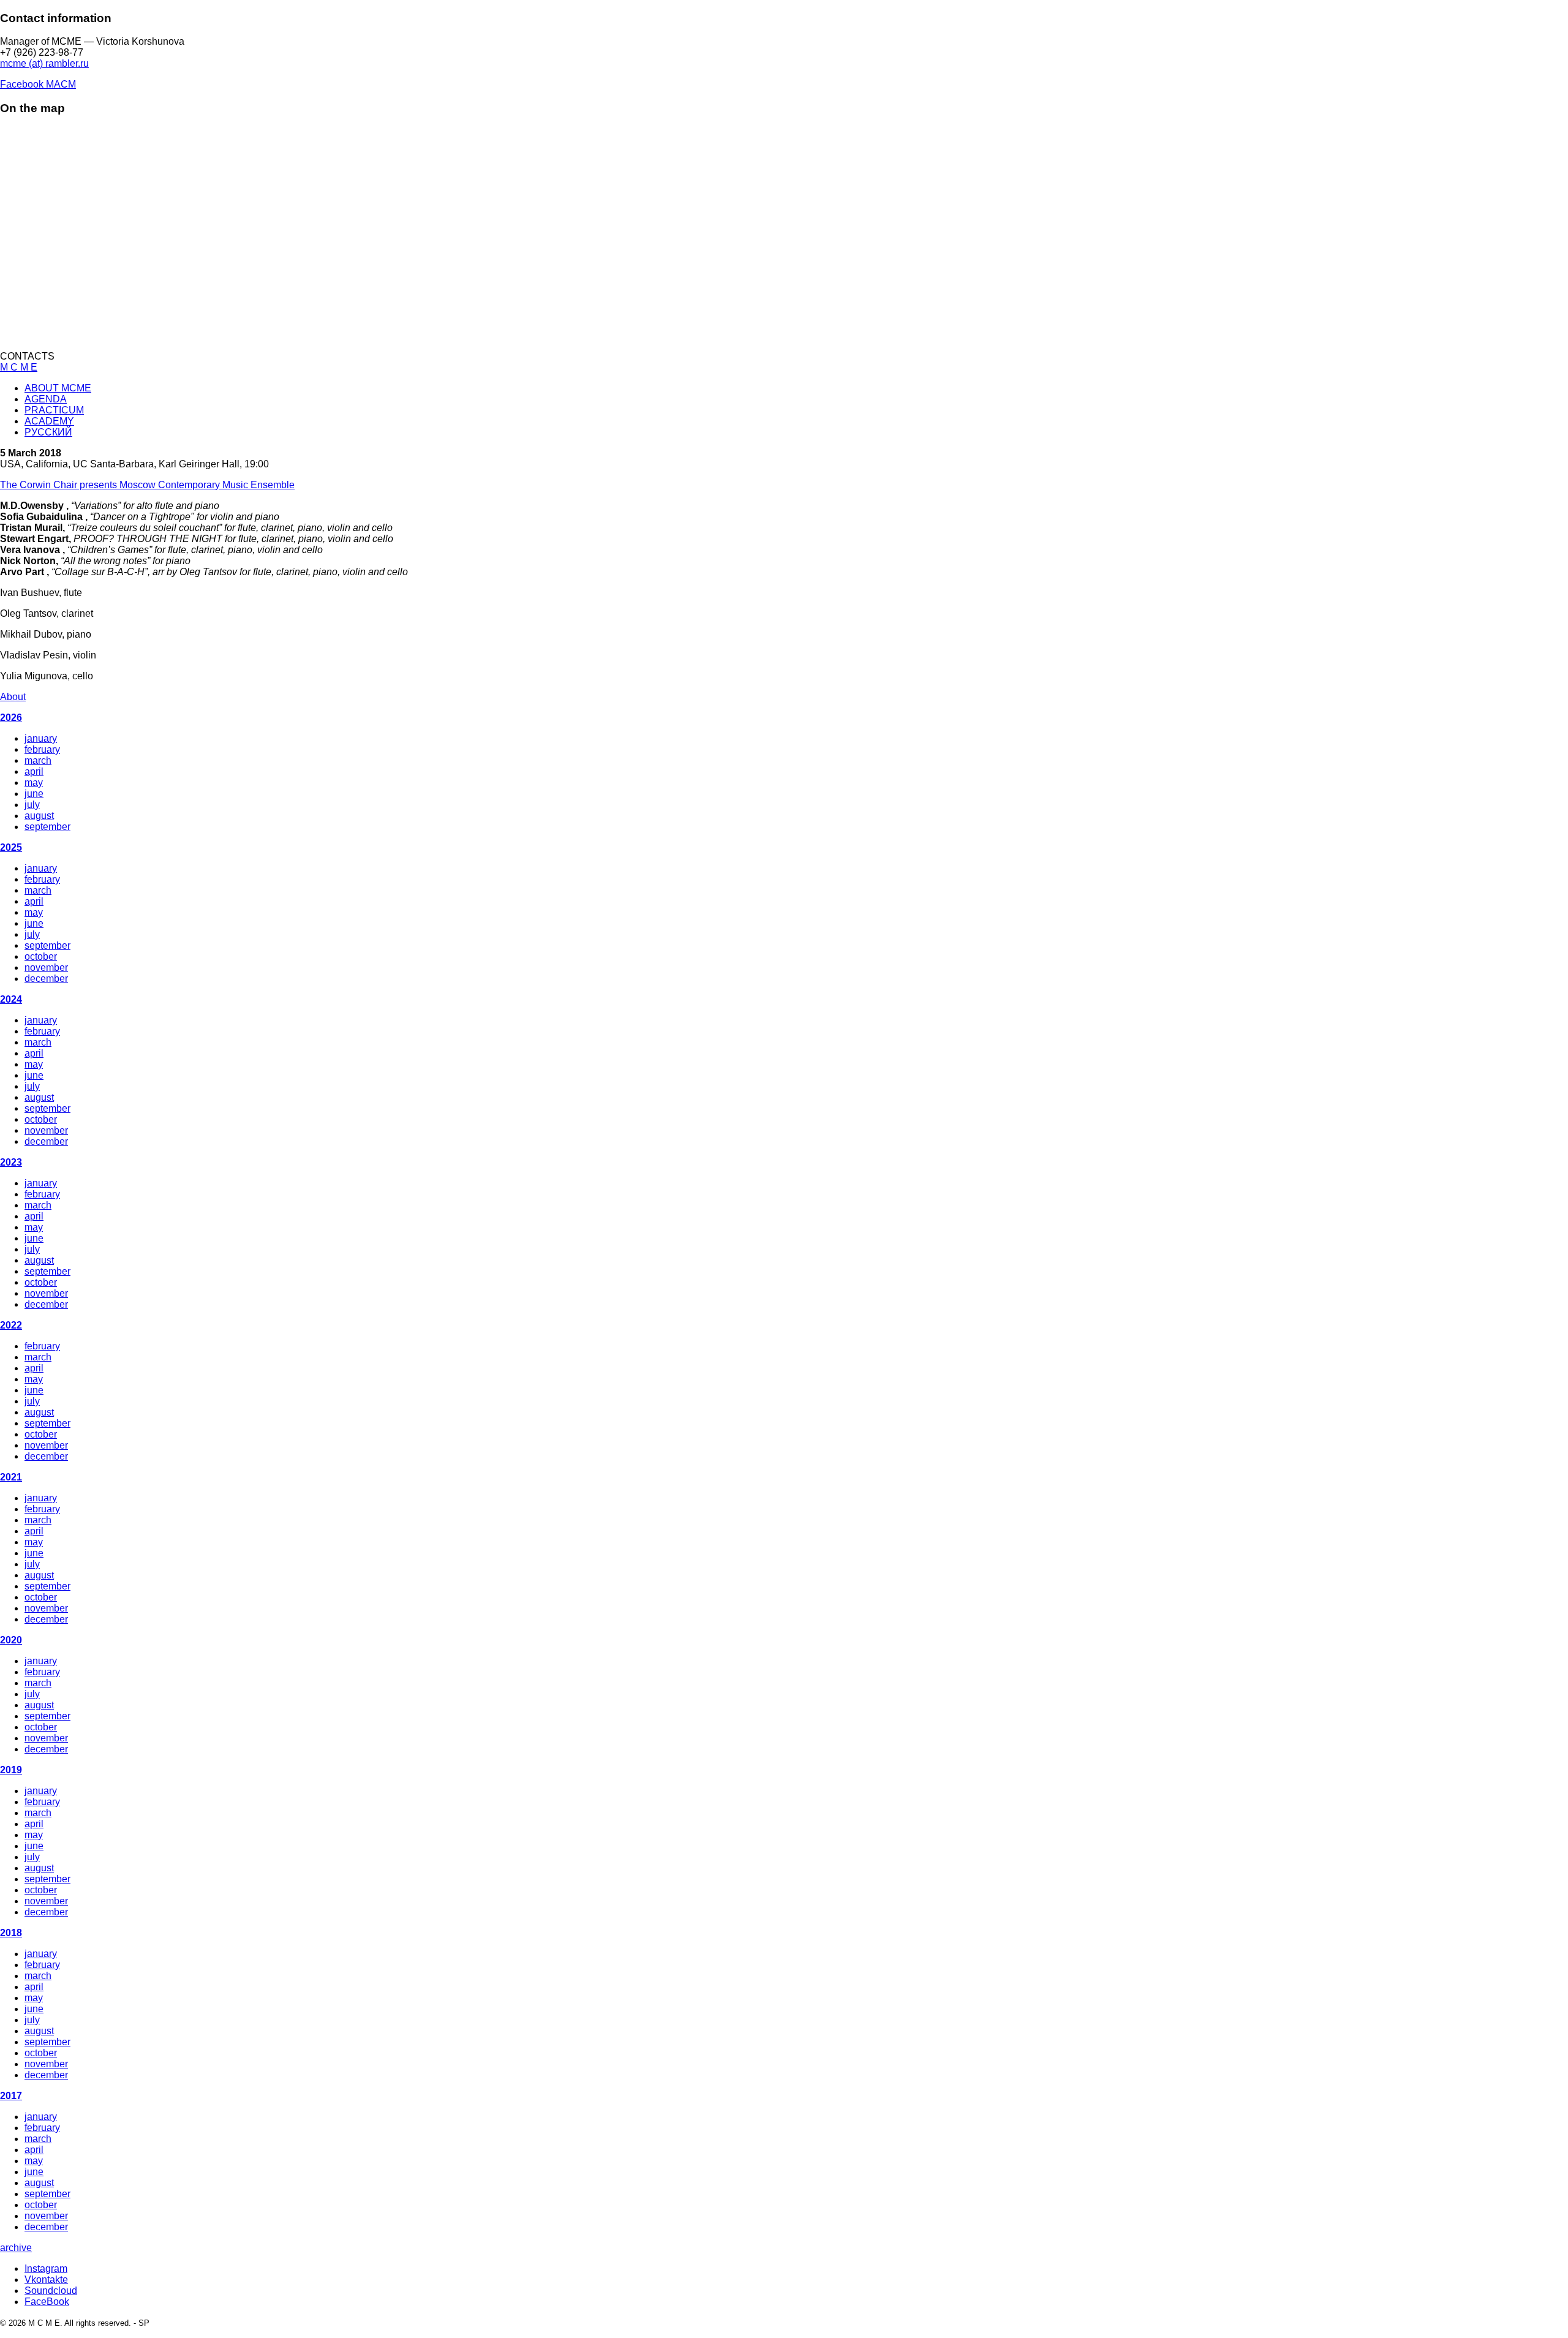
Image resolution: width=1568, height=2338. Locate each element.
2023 (11, 1162)
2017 (11, 2096)
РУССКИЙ (48, 432)
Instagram (46, 2268)
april (34, 771)
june (34, 794)
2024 (11, 999)
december (46, 979)
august (39, 816)
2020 (11, 1640)
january (41, 738)
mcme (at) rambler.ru (44, 63)
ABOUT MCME (58, 388)
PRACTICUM (54, 410)
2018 (11, 1933)
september (47, 827)
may (34, 782)
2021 (11, 1477)
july (32, 805)
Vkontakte (46, 2280)
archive (16, 2248)
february (42, 749)
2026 (11, 718)
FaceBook (47, 2302)
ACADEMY (49, 421)
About (13, 697)
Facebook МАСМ (38, 84)
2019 (11, 1770)
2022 (11, 1325)
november (46, 967)
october (41, 956)
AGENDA (46, 399)
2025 (11, 847)
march (38, 760)
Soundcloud (51, 2291)
